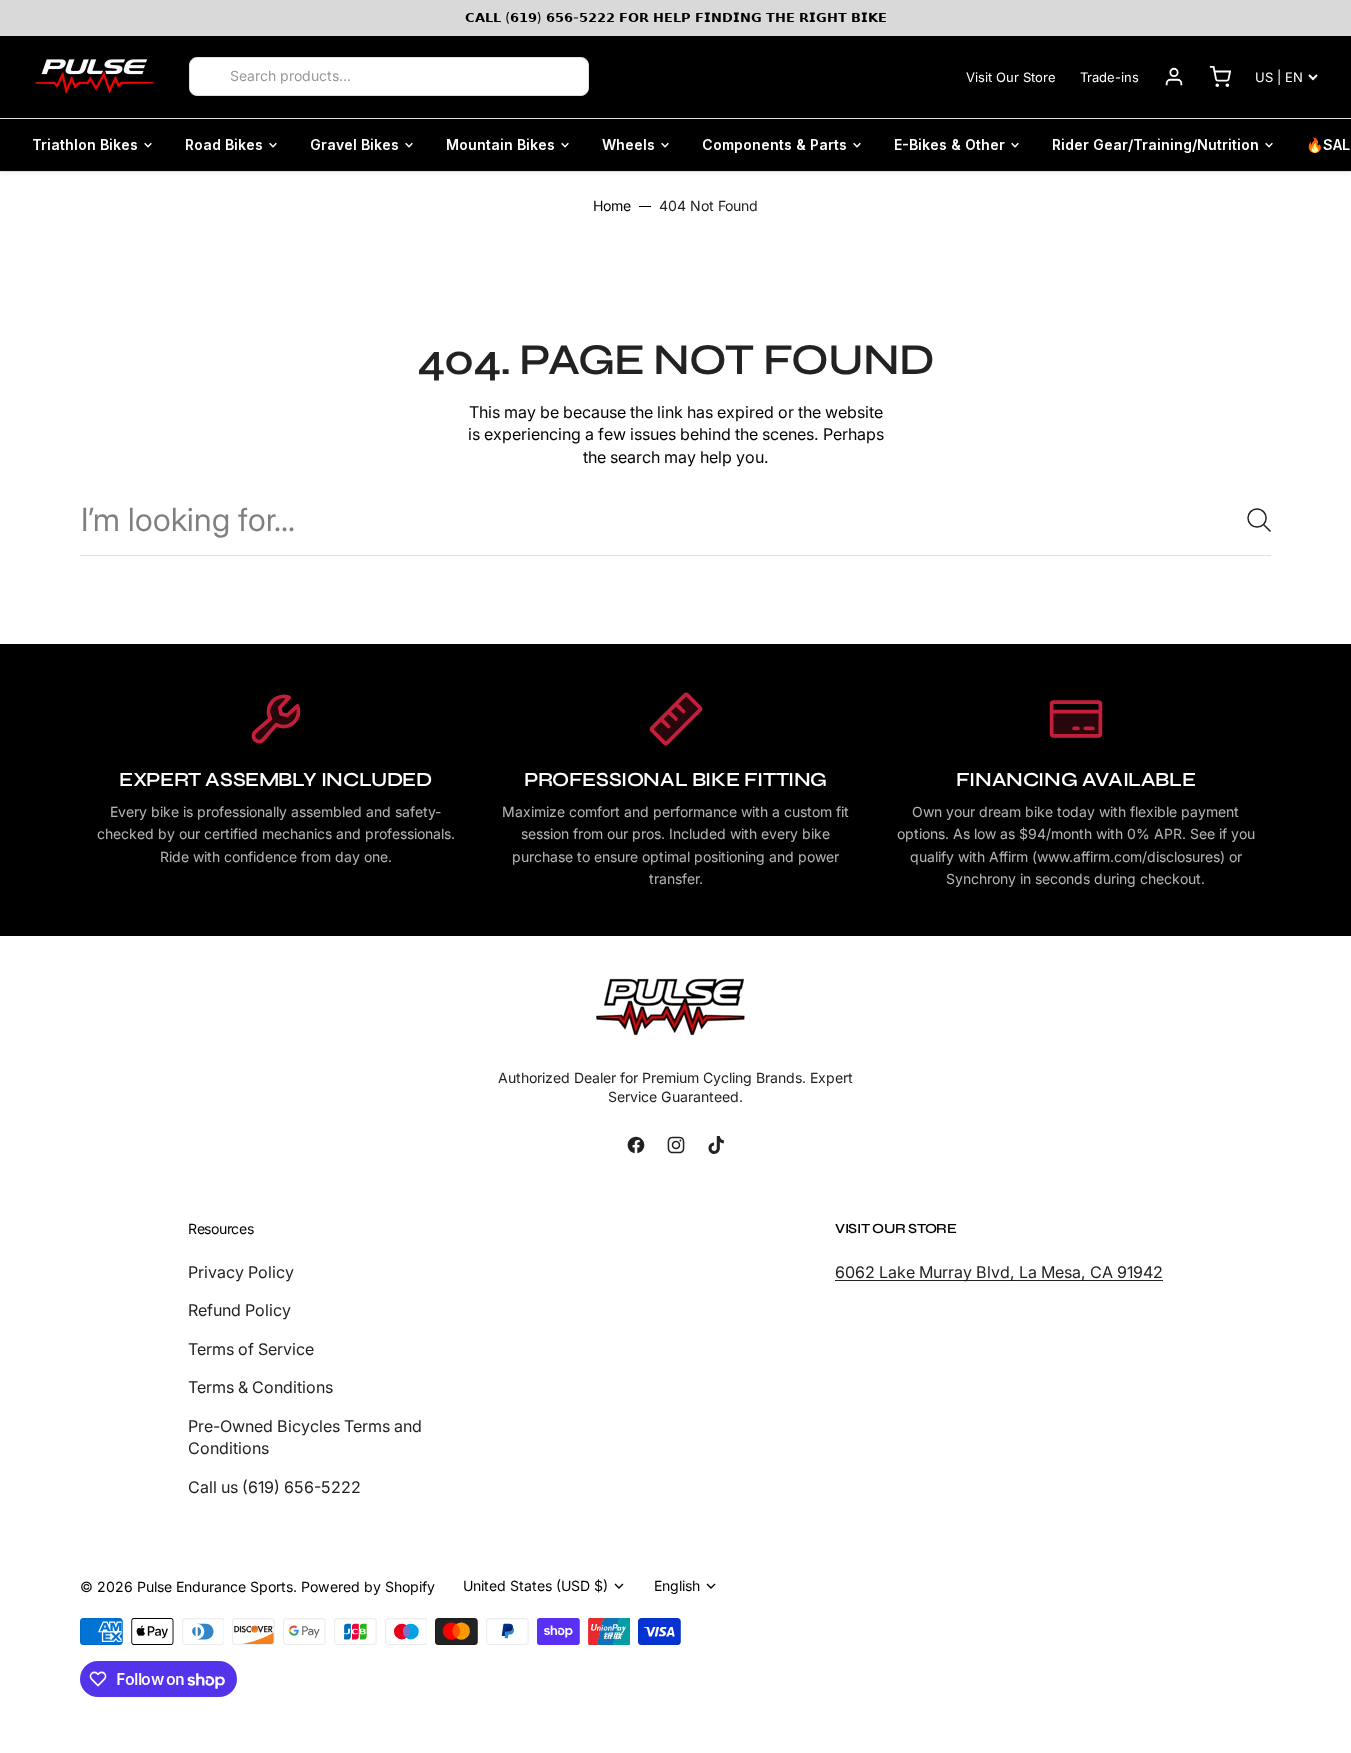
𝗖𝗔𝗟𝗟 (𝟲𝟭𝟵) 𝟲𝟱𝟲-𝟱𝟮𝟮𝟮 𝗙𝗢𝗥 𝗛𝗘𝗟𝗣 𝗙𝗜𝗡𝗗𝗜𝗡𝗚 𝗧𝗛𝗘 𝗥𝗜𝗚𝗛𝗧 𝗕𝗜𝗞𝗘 (676, 17)
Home (612, 205)
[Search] (211, 77)
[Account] (1174, 77)
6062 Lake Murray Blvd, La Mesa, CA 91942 (999, 1272)
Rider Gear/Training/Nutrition (1155, 144)
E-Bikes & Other (949, 144)
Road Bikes (224, 144)
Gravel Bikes (354, 144)
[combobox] (675, 519)
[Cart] (1220, 77)
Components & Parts (774, 144)
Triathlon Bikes (85, 144)
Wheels (628, 144)
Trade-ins (1109, 77)
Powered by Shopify (368, 1586)
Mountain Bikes (500, 144)
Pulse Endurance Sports (215, 1586)
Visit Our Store (1011, 77)
